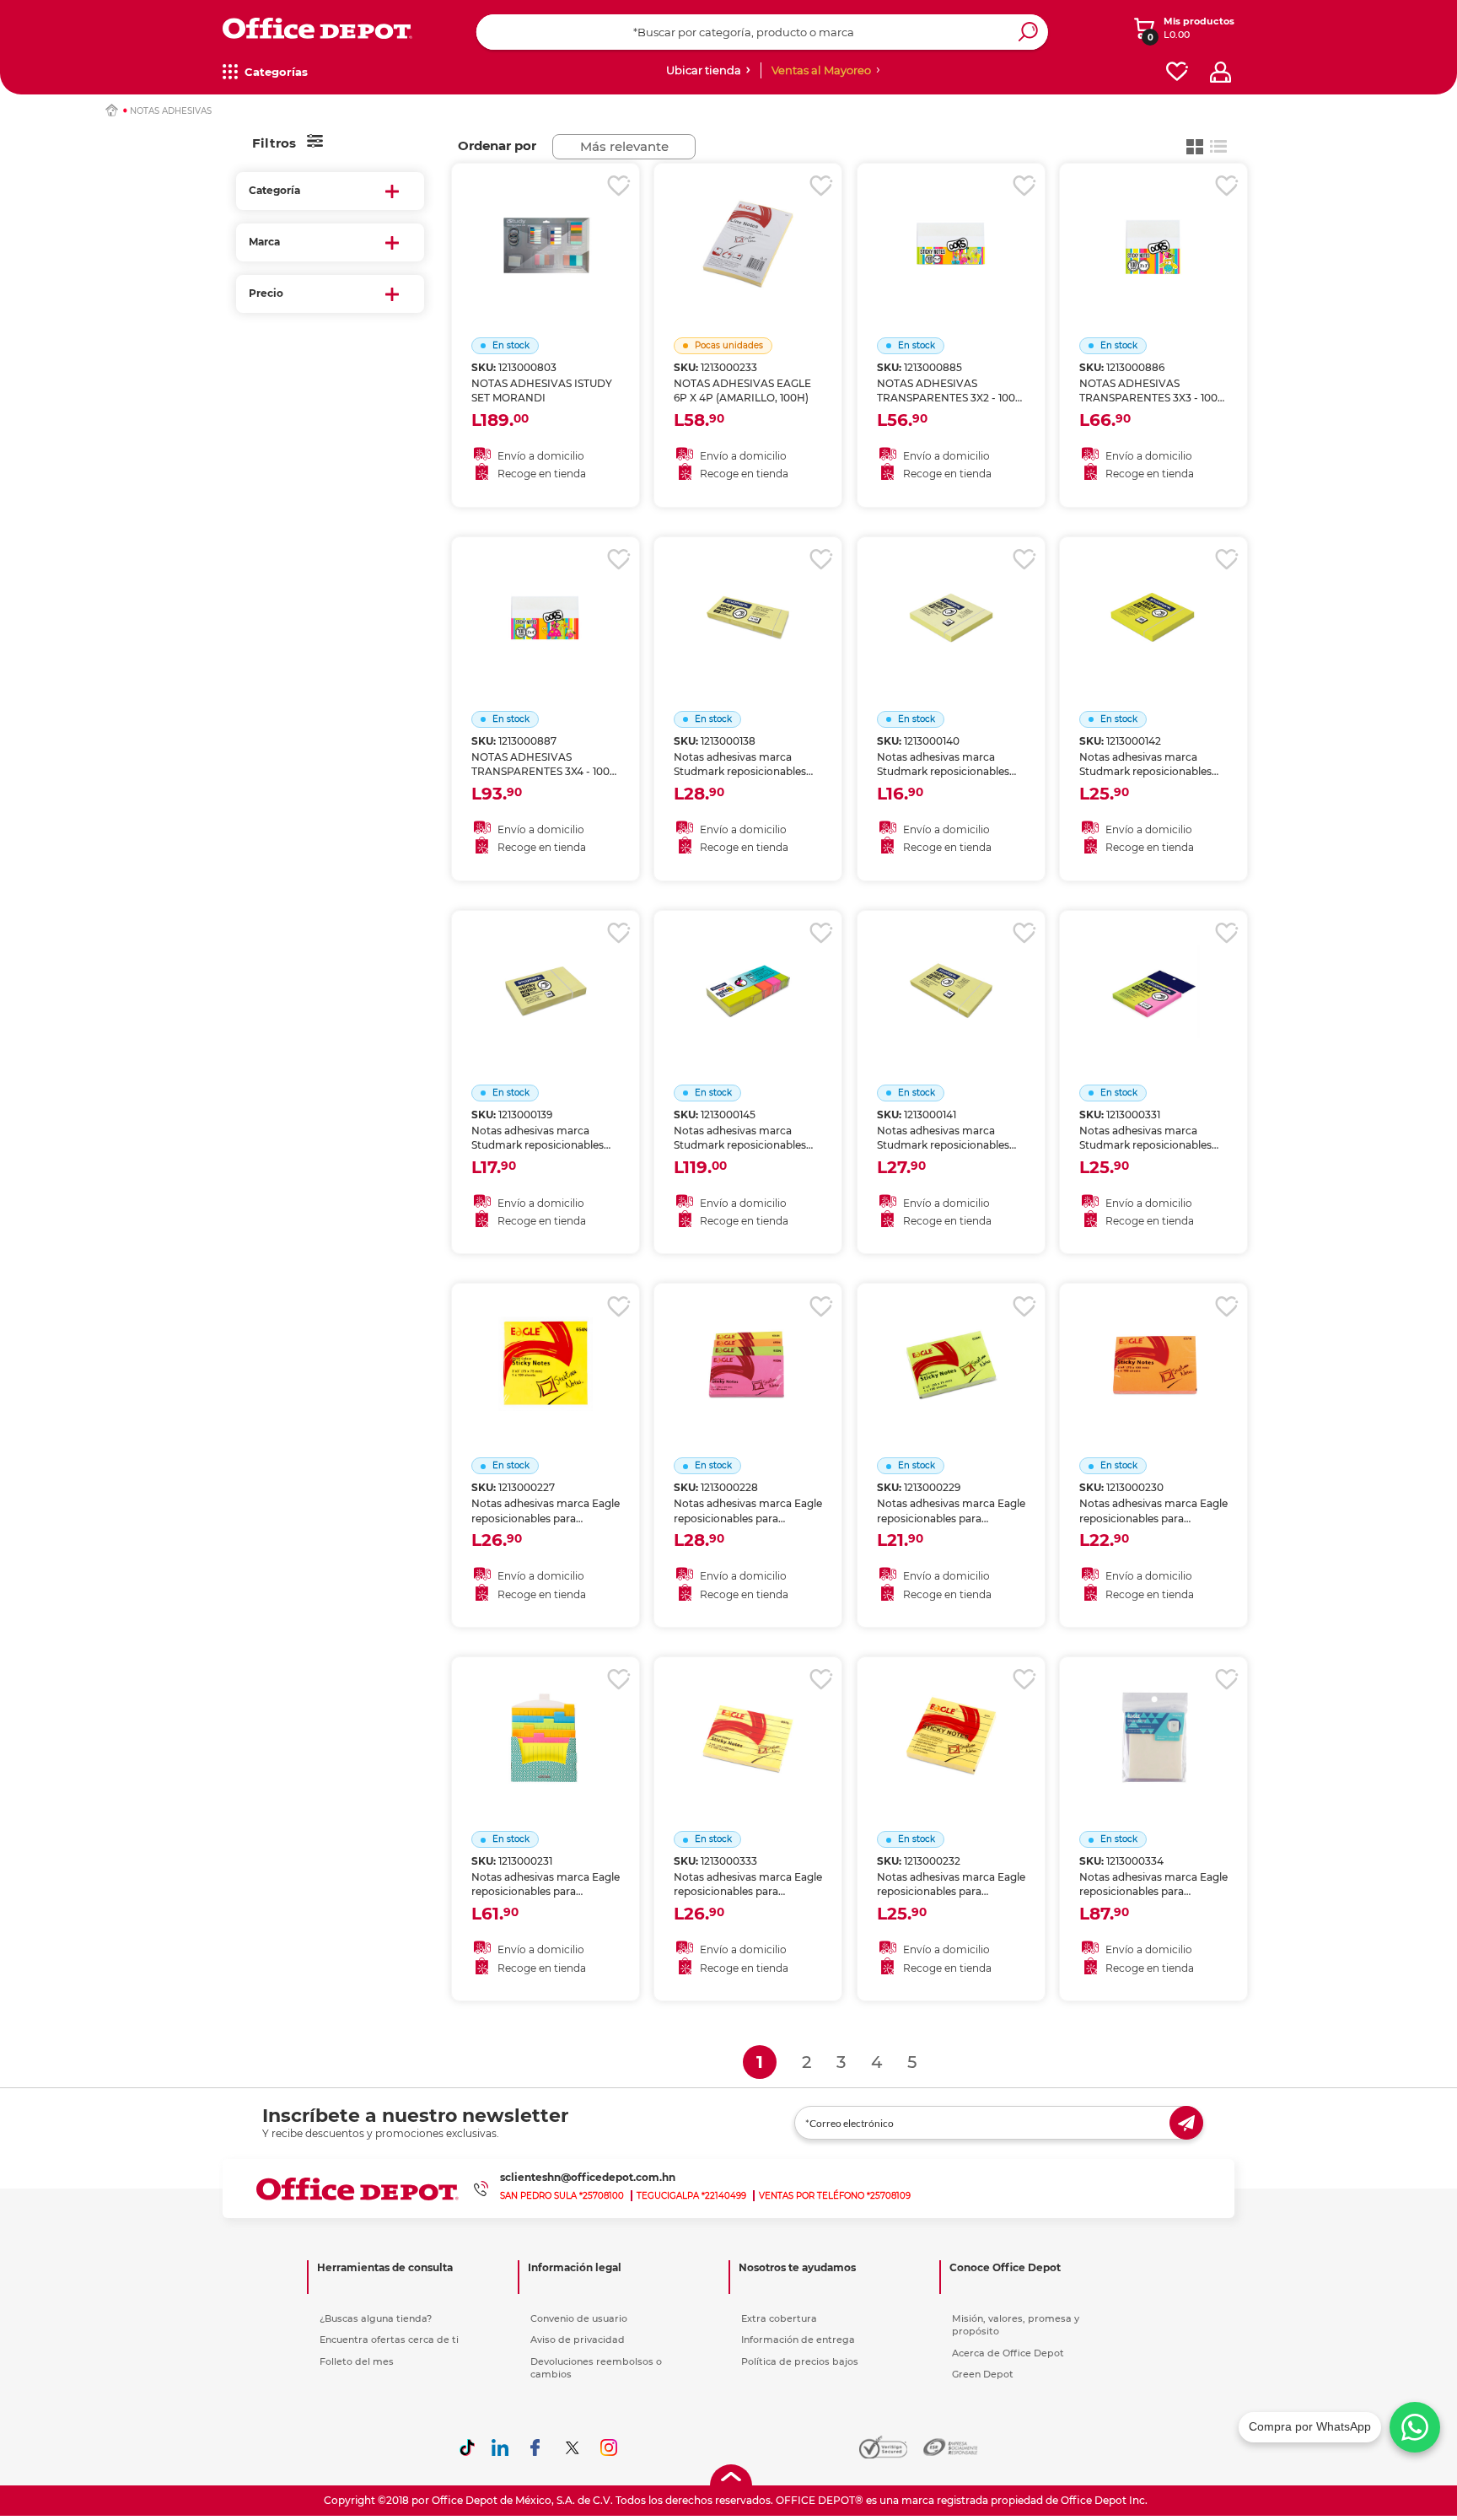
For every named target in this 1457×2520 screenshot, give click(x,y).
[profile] (1220, 72)
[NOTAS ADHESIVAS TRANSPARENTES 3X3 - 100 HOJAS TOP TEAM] (1153, 223)
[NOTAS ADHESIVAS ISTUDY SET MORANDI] (546, 223)
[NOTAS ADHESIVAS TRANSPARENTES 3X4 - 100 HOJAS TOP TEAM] (546, 596)
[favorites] (1177, 72)
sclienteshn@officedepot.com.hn (588, 2177)
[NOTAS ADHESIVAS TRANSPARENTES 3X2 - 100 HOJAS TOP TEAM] (951, 223)
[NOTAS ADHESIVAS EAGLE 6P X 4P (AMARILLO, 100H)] (748, 223)
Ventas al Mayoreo (821, 70)
